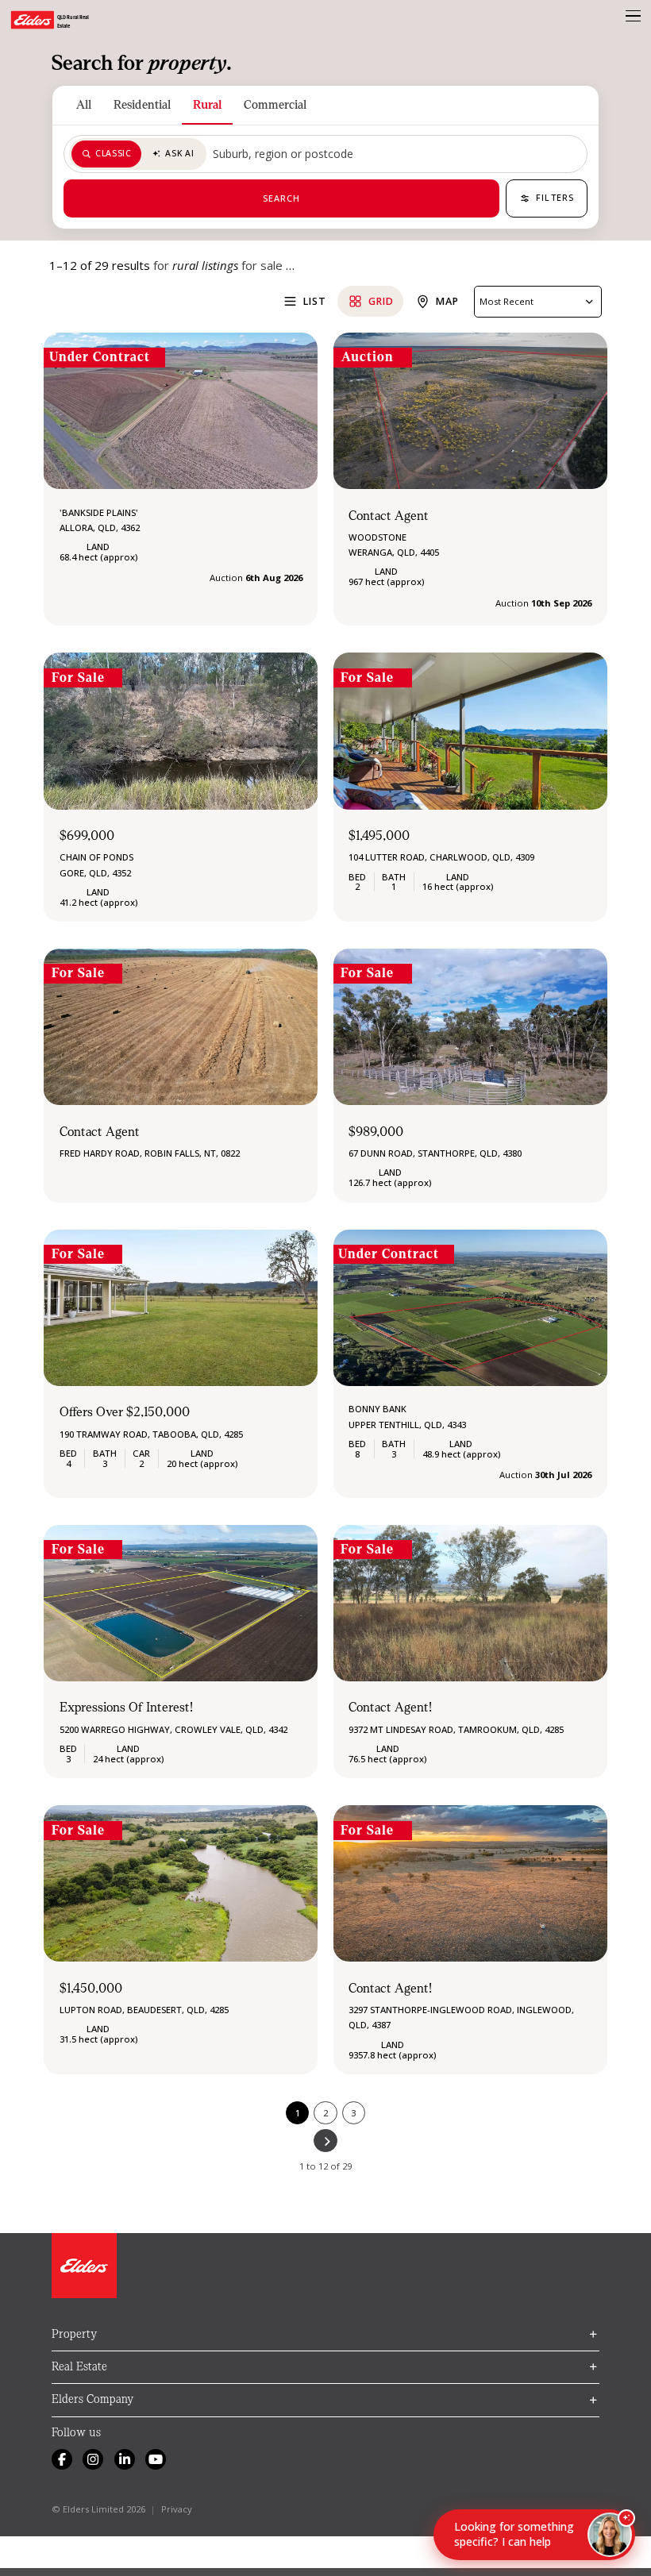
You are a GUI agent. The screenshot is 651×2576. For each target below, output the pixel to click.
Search (282, 198)
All (84, 105)
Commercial (275, 105)
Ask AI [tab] (179, 153)
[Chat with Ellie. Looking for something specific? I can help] (610, 2535)
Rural (207, 105)
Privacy (177, 2509)
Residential (142, 105)
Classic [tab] (113, 153)
